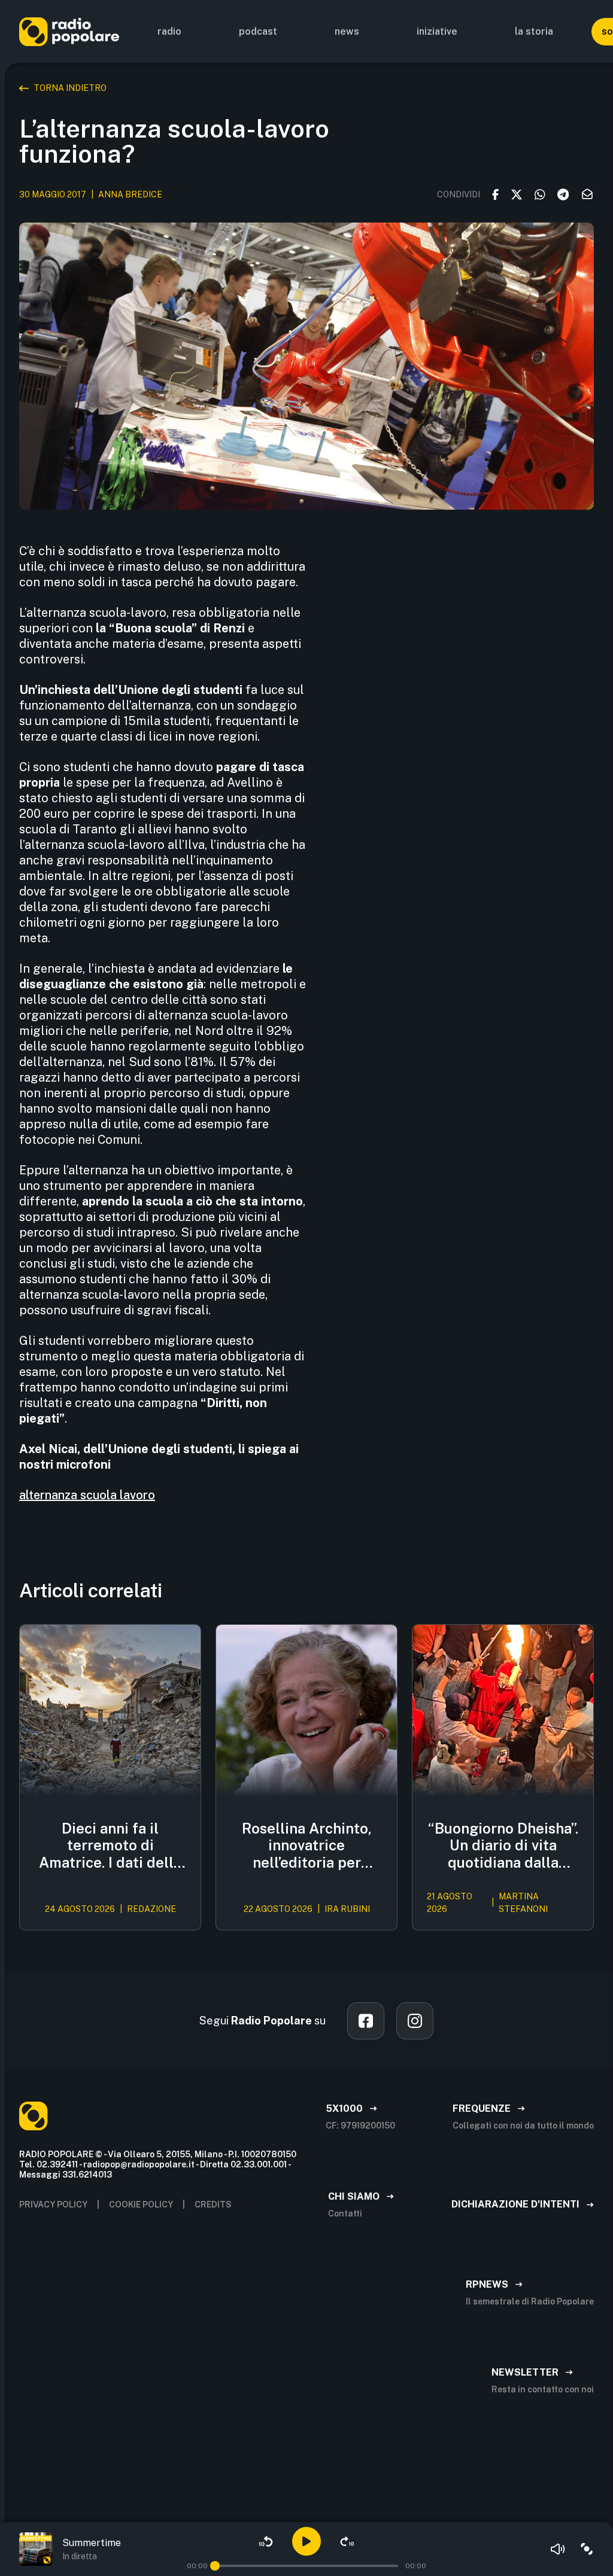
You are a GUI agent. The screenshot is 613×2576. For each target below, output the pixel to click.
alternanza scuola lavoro (87, 1495)
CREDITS (213, 2204)
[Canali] (587, 2549)
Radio (169, 31)
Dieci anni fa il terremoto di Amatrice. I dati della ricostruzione (110, 1846)
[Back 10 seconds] (266, 2541)
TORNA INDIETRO (70, 88)
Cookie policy (141, 2204)
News (347, 31)
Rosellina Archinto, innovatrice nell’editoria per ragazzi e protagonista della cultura (307, 1846)
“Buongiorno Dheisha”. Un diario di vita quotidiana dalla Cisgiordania (503, 1846)
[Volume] (558, 2549)
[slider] (215, 2566)
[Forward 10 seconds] (347, 2541)
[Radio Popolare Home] (69, 31)
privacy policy (53, 2204)
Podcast (258, 31)
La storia (534, 31)
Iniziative (437, 31)
